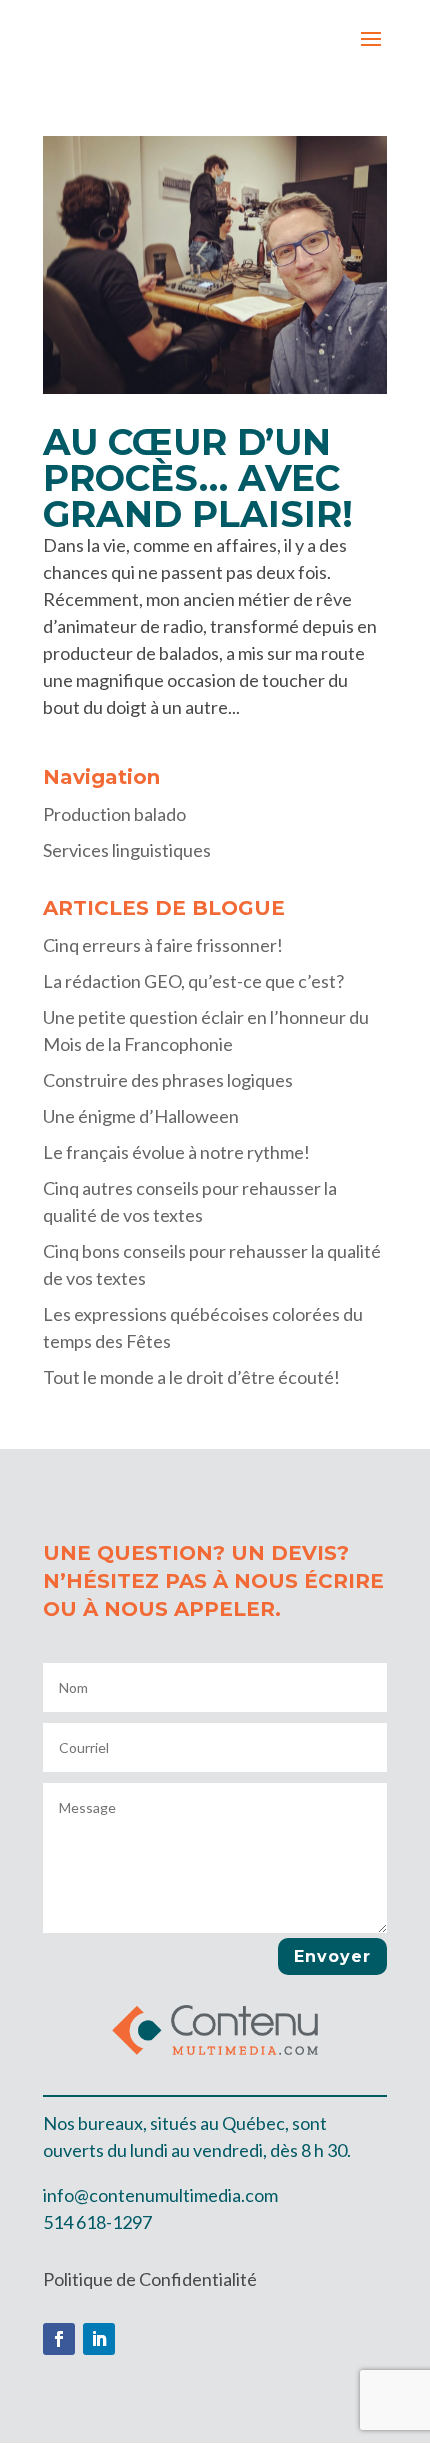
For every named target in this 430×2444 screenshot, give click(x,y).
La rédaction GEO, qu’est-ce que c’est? (193, 981)
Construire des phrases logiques (168, 1080)
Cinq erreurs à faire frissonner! (163, 945)
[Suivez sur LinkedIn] (99, 2339)
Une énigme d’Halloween (141, 1116)
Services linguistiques (127, 850)
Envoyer (332, 1956)
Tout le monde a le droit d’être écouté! (191, 1377)
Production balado (114, 814)
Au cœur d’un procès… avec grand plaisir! (198, 478)
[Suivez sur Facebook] (59, 2339)
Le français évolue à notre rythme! (176, 1152)
